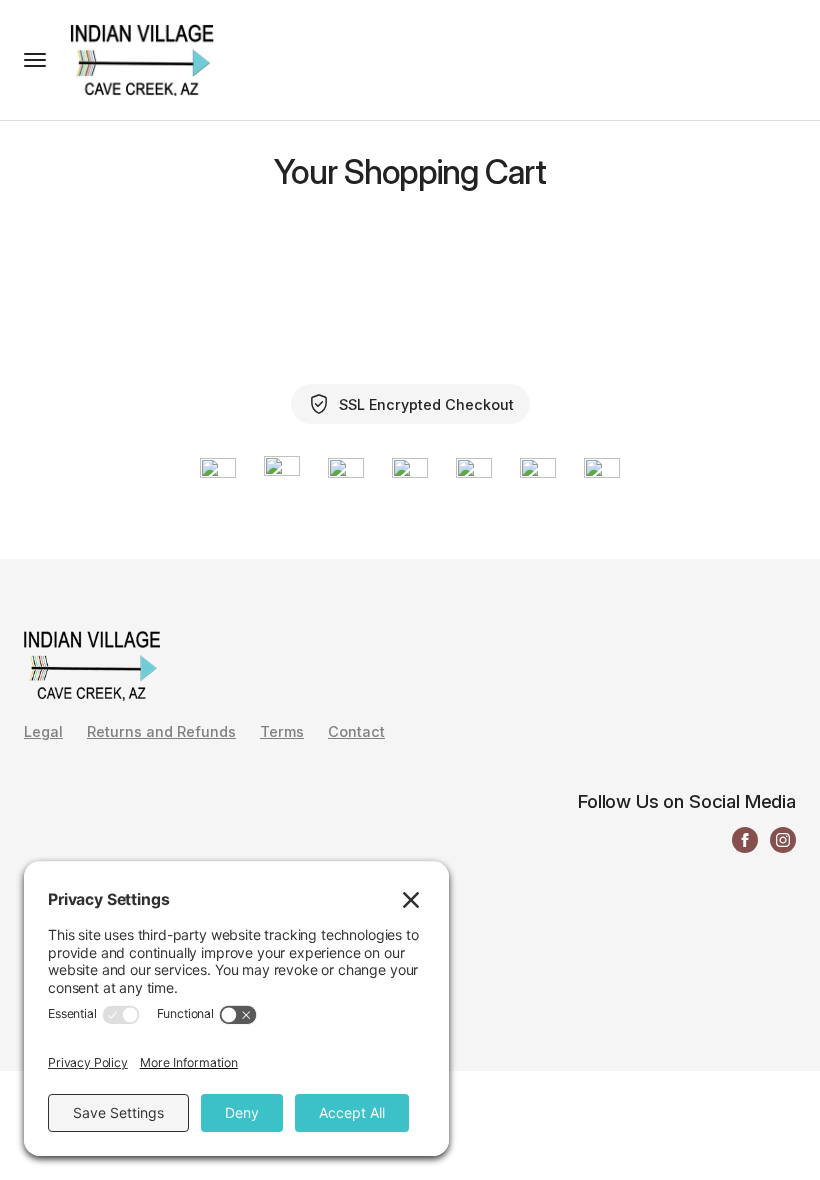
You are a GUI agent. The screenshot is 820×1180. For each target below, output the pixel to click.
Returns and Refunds (161, 732)
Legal (43, 732)
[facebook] (745, 840)
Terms (282, 732)
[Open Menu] (35, 60)
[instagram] (783, 840)
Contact (356, 732)
